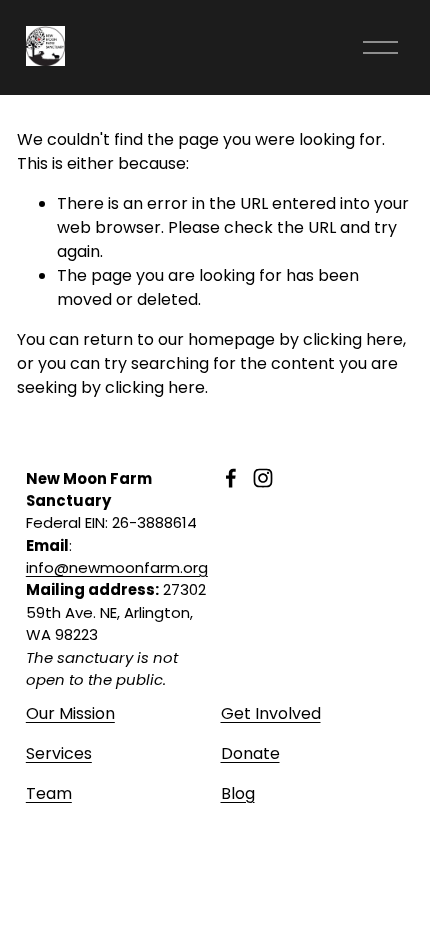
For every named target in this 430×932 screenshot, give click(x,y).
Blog (238, 793)
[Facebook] (231, 478)
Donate (250, 753)
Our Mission (70, 713)
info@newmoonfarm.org (117, 567)
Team (49, 793)
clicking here (353, 339)
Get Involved (271, 713)
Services (59, 753)
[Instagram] (263, 478)
